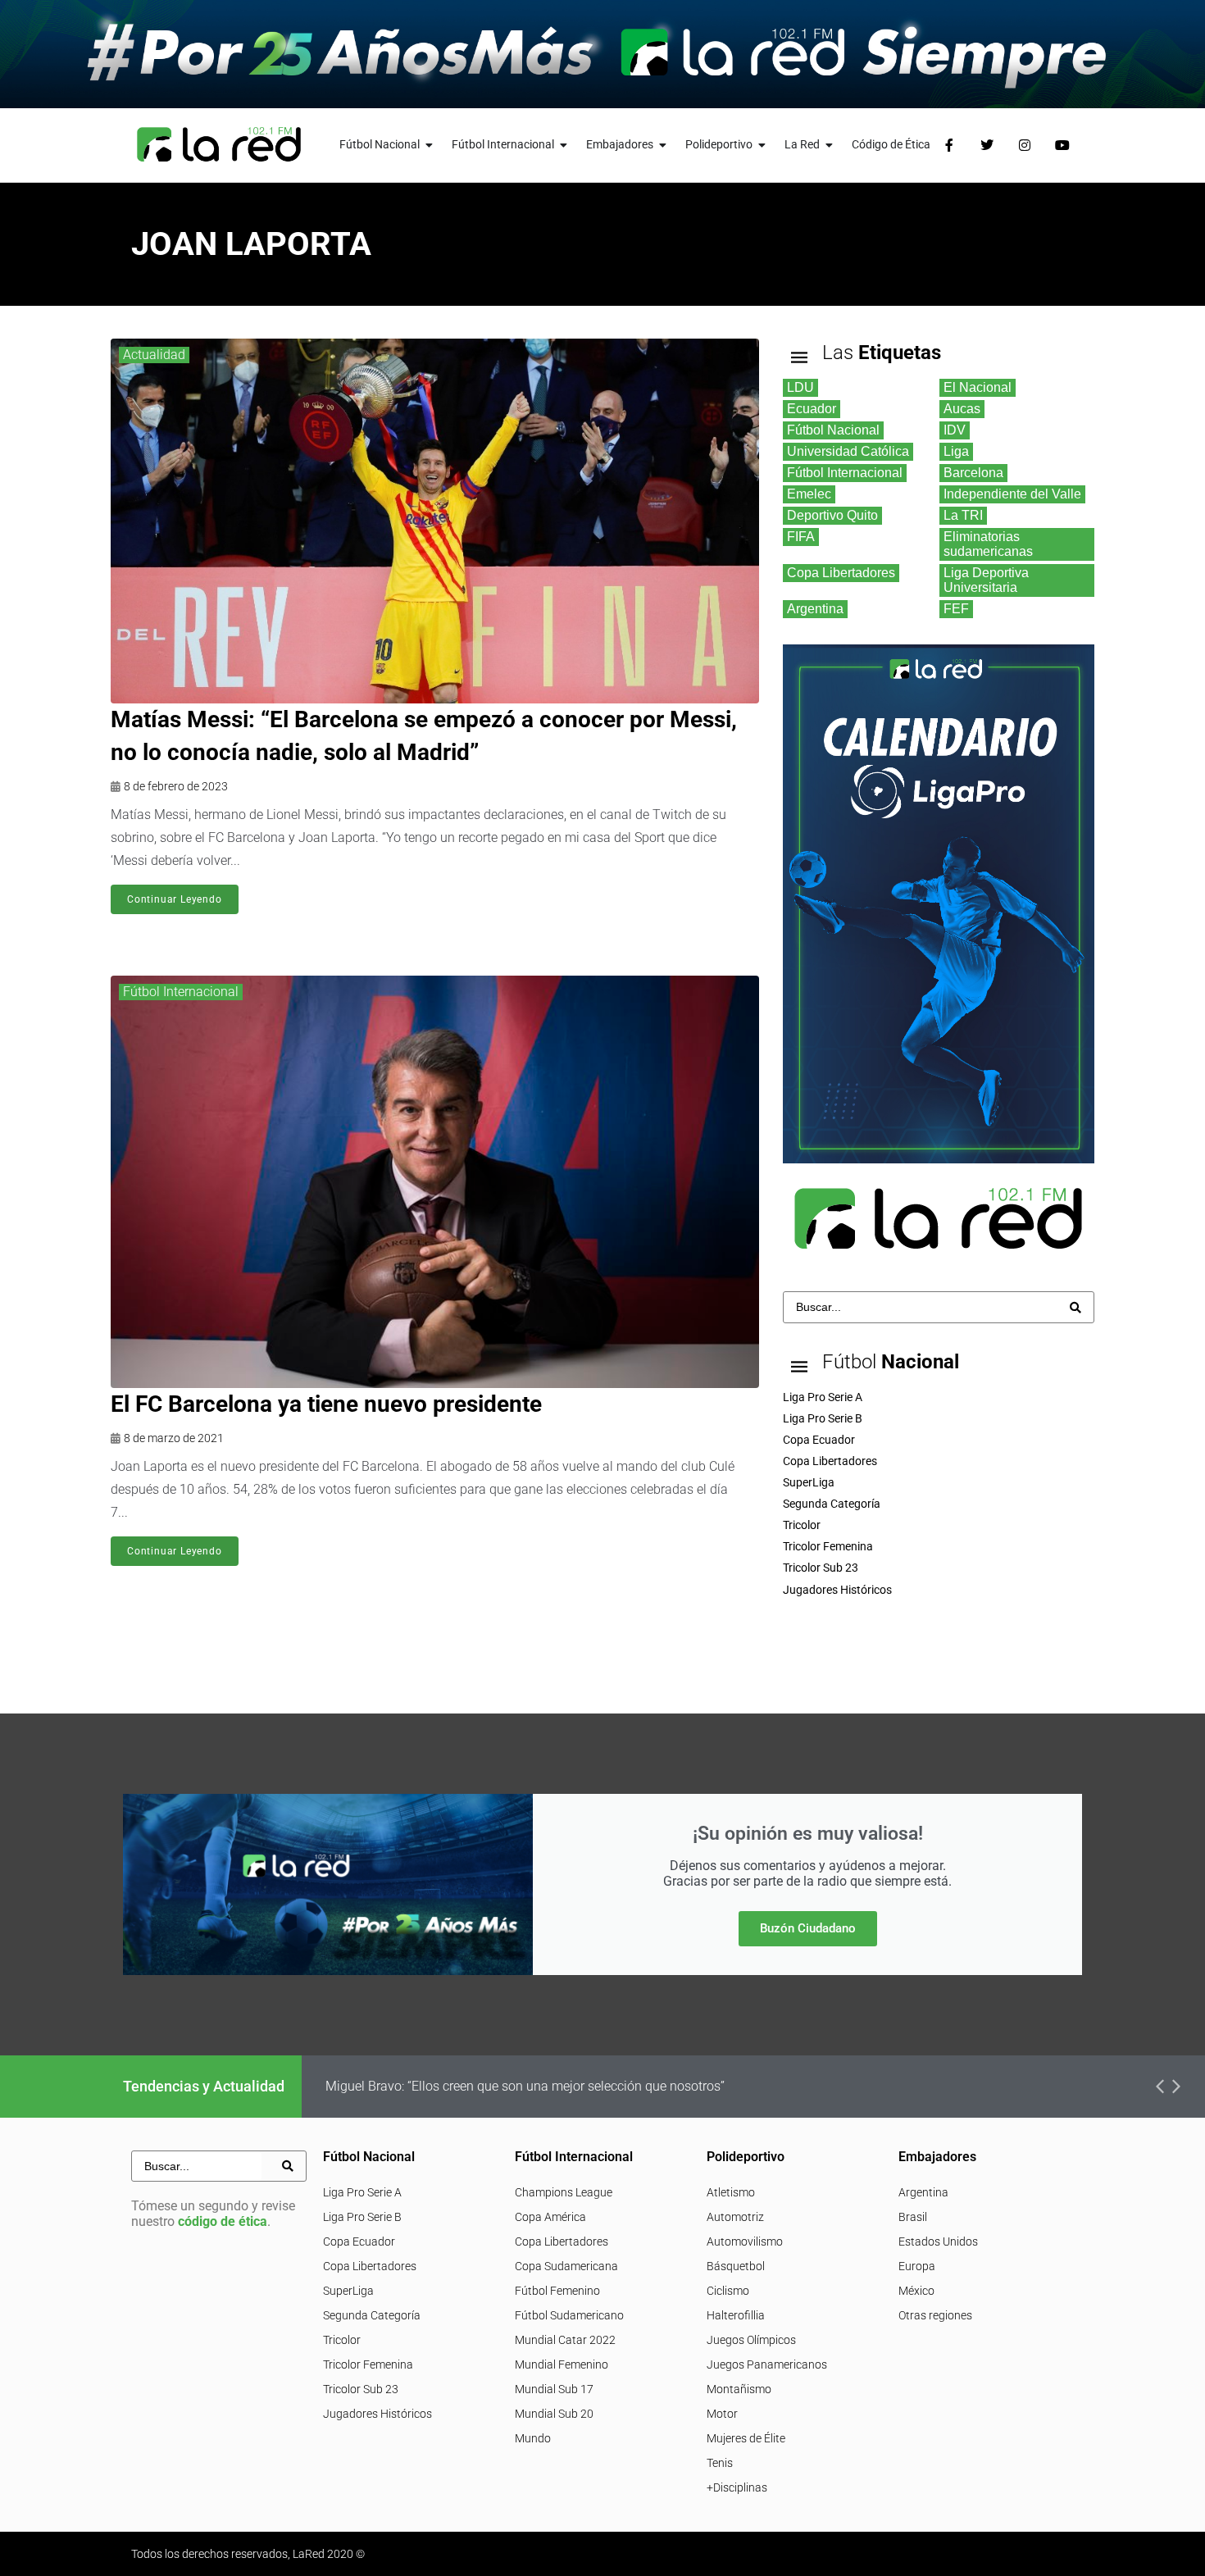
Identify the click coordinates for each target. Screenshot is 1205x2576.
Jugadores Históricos (377, 2414)
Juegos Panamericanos (767, 2364)
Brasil (913, 2217)
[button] (1160, 2087)
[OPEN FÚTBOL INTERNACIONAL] (564, 145)
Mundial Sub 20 (554, 2414)
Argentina (923, 2192)
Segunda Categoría (372, 2315)
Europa (917, 2266)
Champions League (564, 2192)
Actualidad (154, 355)
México (916, 2291)
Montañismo (739, 2389)
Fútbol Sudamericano (569, 2315)
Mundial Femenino (562, 2364)
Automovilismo (745, 2241)
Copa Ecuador (359, 2241)
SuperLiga (348, 2291)
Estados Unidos (938, 2241)
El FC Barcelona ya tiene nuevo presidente (326, 1404)
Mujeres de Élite (746, 2438)
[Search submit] (1075, 1308)
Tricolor (342, 2340)
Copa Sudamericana (566, 2266)
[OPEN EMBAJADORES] (663, 145)
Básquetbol (736, 2266)
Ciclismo (728, 2291)
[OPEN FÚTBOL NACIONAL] (430, 145)
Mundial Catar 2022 (565, 2340)
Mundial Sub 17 (554, 2389)
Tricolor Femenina (368, 2364)
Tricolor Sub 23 (361, 2389)
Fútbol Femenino (557, 2291)
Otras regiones (935, 2315)
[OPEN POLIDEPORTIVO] (762, 145)
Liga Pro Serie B (362, 2217)
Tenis (720, 2463)
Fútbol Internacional (181, 992)
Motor (722, 2414)
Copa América (550, 2217)
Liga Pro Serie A (362, 2192)
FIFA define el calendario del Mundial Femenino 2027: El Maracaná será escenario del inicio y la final (614, 2086)
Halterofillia (736, 2315)
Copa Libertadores (370, 2266)
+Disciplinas (737, 2487)
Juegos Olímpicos (751, 2340)
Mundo (533, 2438)
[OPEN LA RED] (830, 145)
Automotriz (735, 2217)
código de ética (223, 2221)
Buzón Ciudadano (808, 1928)
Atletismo (731, 2192)
